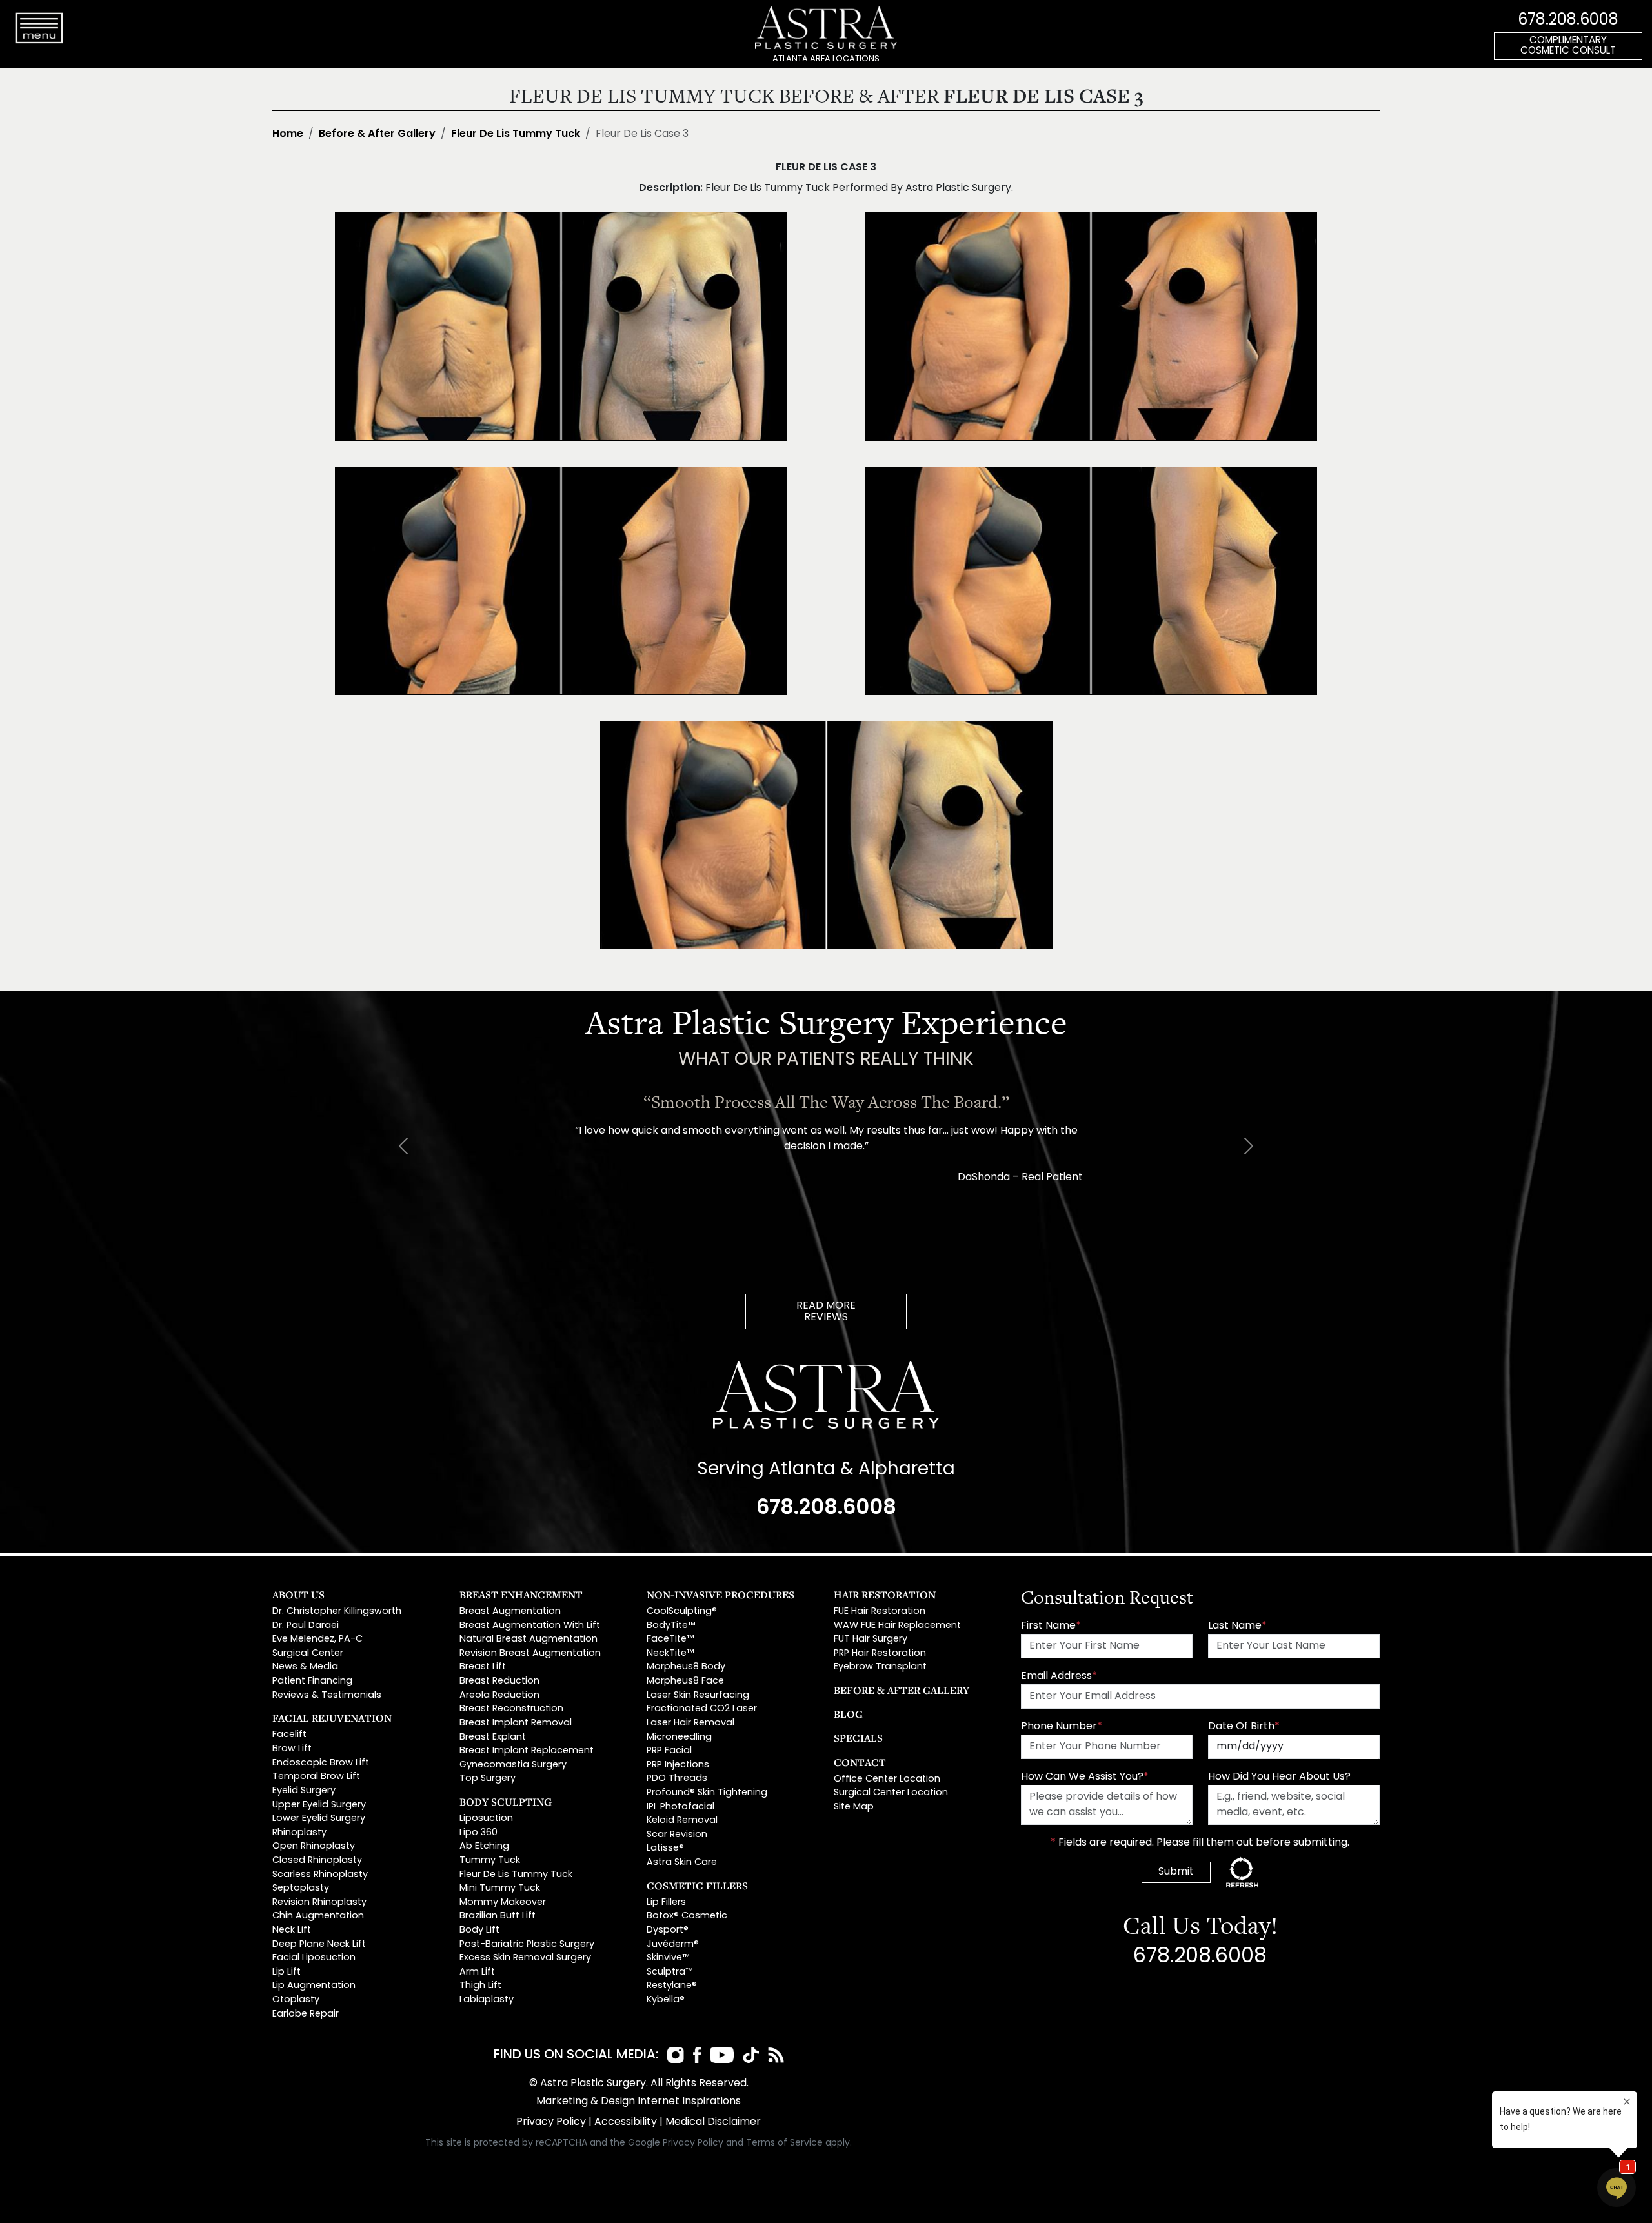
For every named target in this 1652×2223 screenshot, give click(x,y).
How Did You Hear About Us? (1279, 1777)
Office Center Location (887, 1779)
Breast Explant (493, 1737)
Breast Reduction (499, 1681)
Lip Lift (287, 1972)
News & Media (305, 1667)
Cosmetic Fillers (697, 1886)
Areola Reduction (499, 1695)
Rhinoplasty (299, 1833)
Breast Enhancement (521, 1594)
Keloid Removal (682, 1821)
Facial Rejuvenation (332, 1718)
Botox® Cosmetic (687, 1916)
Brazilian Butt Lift (498, 1916)
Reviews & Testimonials (327, 1695)
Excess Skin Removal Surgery (525, 1958)
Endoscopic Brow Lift (321, 1763)
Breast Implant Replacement (527, 1751)
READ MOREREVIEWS (826, 1312)
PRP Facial (669, 1751)
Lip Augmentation (314, 1986)
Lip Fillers (666, 1903)
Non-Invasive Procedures (720, 1594)
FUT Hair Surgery (871, 1639)
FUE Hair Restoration (880, 1612)
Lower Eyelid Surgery (319, 1819)
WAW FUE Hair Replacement (897, 1626)
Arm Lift (477, 1972)
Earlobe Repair (306, 2014)
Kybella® (666, 2000)
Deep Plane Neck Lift (319, 1945)
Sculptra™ (670, 1972)
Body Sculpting (506, 1802)
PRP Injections (678, 1765)
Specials (858, 1738)
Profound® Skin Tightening (707, 1793)
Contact (860, 1762)
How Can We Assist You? (1085, 1777)
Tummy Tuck (490, 1861)
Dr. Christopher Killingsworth (337, 1612)
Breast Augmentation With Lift (530, 1626)
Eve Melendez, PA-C (317, 1639)
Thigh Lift (480, 1986)
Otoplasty (296, 2000)
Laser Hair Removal (690, 1723)
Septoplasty (301, 1888)
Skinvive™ (668, 1958)
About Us (298, 1594)
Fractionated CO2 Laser (702, 1709)
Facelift (289, 1735)
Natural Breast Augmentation (529, 1639)
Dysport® (668, 1930)
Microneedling (679, 1737)
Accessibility (626, 2122)
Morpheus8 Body (686, 1667)
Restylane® (672, 1986)
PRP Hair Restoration (880, 1654)
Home (288, 134)
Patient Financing (312, 1681)
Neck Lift (292, 1930)
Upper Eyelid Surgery (319, 1805)
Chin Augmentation (318, 1916)
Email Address (1059, 1676)
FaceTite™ (670, 1639)
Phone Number (1062, 1727)
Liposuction (486, 1819)
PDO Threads (677, 1779)
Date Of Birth (1244, 1727)
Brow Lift (292, 1749)
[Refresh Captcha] (1242, 1872)
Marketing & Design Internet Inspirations (639, 2102)
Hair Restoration (885, 1594)
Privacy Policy (551, 2122)
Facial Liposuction (314, 1958)
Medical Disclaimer (713, 2122)
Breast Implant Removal (516, 1723)
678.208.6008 (1568, 21)
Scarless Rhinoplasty (320, 1875)
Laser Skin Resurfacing (698, 1695)
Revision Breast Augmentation (530, 1654)
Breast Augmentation (510, 1612)
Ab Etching (484, 1846)
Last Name (1237, 1626)
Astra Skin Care (682, 1863)
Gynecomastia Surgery (513, 1765)
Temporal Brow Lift (316, 1777)
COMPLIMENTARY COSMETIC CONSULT (1568, 46)
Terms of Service (784, 2143)
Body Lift (479, 1930)
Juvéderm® (673, 1945)
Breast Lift (483, 1667)
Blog (848, 1714)
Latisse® (665, 1848)
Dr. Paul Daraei (306, 1626)
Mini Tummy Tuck (500, 1888)
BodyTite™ (671, 1626)
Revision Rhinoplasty (319, 1903)
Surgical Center (308, 1654)
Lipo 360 (478, 1833)
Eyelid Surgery (304, 1791)
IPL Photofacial (680, 1807)
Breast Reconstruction (511, 1709)
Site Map (854, 1807)
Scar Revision (677, 1835)
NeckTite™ (670, 1654)
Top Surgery (488, 1779)
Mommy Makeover (503, 1903)
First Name (1051, 1626)
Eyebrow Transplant (880, 1667)
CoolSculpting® (682, 1612)
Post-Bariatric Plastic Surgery (527, 1945)
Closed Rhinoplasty (317, 1861)
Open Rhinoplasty (314, 1846)
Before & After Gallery (377, 134)
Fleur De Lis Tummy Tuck (516, 134)
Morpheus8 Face (685, 1681)
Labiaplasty (487, 2000)
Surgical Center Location (891, 1793)
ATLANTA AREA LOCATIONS (826, 59)
